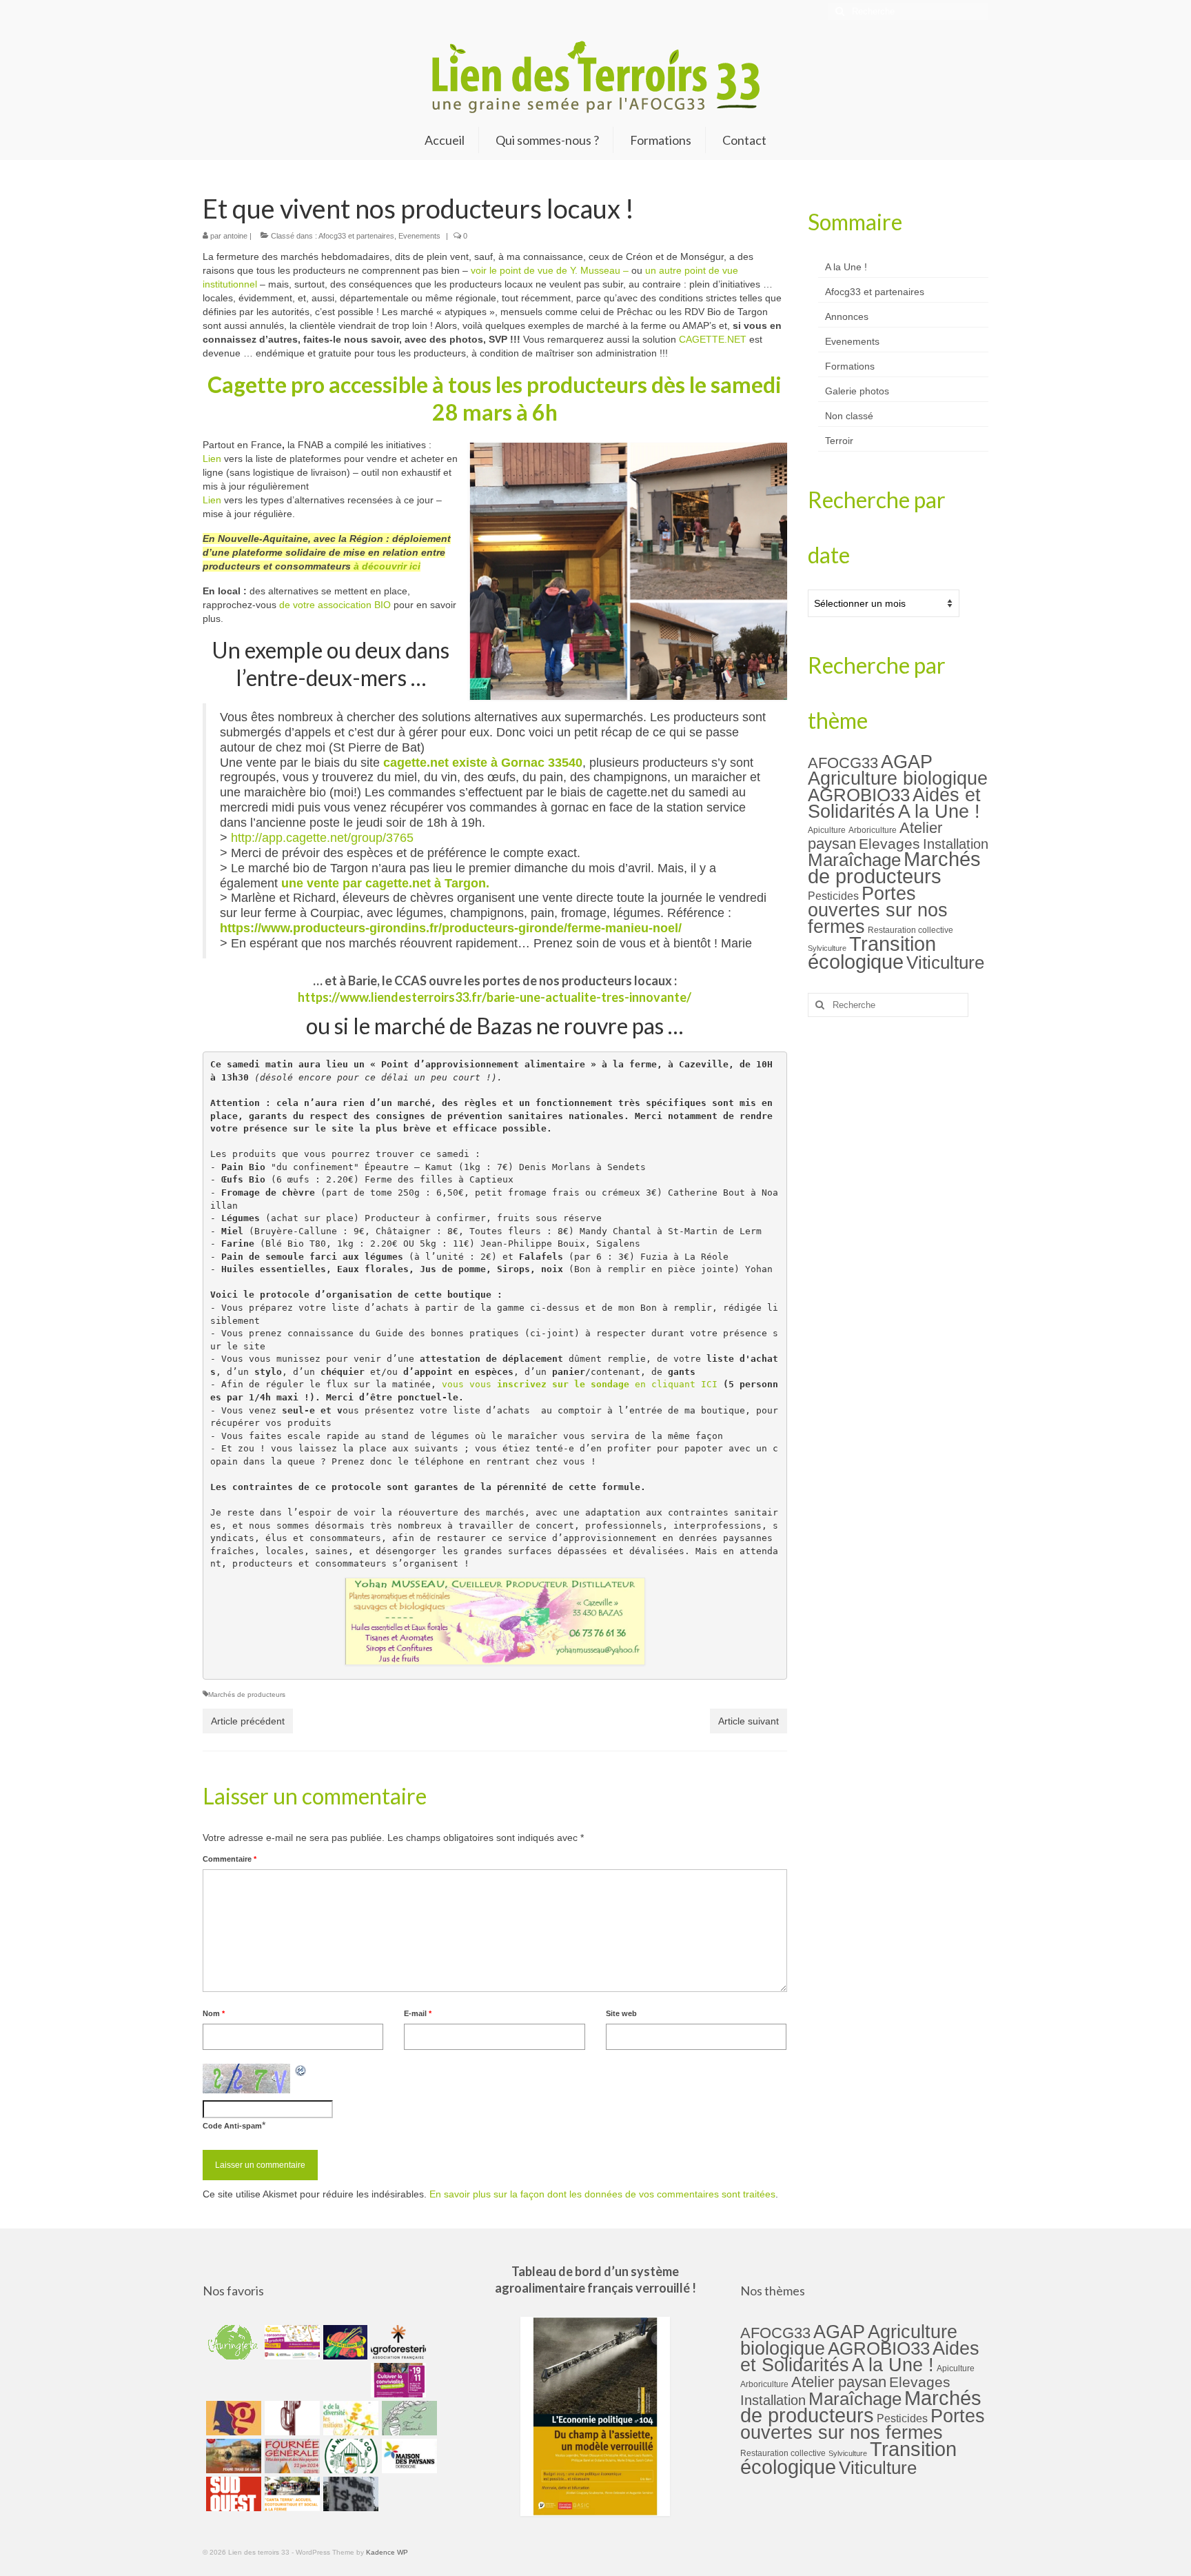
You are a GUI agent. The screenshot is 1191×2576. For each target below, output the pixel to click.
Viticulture (945, 963)
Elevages (889, 844)
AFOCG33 (843, 763)
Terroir (839, 441)
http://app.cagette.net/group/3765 (324, 838)
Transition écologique (872, 953)
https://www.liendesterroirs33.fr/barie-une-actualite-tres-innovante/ (495, 997)
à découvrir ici (387, 566)
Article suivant (749, 1721)
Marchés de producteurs (247, 1694)
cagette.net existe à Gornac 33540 (483, 763)
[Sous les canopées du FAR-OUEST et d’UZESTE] (291, 2418)
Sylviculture (827, 948)
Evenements (419, 236)
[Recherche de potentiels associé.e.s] (344, 2342)
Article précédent (248, 1721)
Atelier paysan (839, 2382)
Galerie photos (857, 391)
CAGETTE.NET (713, 339)
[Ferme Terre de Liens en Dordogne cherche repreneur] (232, 2456)
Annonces (847, 316)
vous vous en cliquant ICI (580, 1384)
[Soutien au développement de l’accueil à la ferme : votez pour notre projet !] (291, 2494)
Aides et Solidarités (894, 803)
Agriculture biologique (898, 778)
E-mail (418, 2013)
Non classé (849, 416)
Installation (956, 844)
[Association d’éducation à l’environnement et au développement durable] (232, 2342)
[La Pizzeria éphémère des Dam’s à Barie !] (408, 2418)
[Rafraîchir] (301, 2071)
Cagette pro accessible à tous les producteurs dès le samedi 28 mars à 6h (495, 398)
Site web (621, 2013)
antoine (235, 236)
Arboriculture (873, 830)
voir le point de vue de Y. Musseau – (550, 270)
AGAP (907, 762)
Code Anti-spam (232, 2126)
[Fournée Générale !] (291, 2456)
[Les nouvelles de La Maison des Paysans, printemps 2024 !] (408, 2456)
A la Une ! (846, 267)
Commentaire (230, 1859)
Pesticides (833, 896)
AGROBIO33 (859, 795)
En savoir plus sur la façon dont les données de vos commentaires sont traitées (602, 2194)
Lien (212, 459)
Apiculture (827, 830)
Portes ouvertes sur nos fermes (878, 910)
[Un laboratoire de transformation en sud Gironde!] (349, 2456)
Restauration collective (910, 930)
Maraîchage (854, 860)
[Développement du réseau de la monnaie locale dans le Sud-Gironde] (232, 2418)
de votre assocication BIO (335, 605)
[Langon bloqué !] (349, 2494)
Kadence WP (387, 2552)
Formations (850, 366)
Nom (214, 2013)
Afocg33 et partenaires (356, 236)
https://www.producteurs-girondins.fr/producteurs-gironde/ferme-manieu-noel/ (451, 928)
